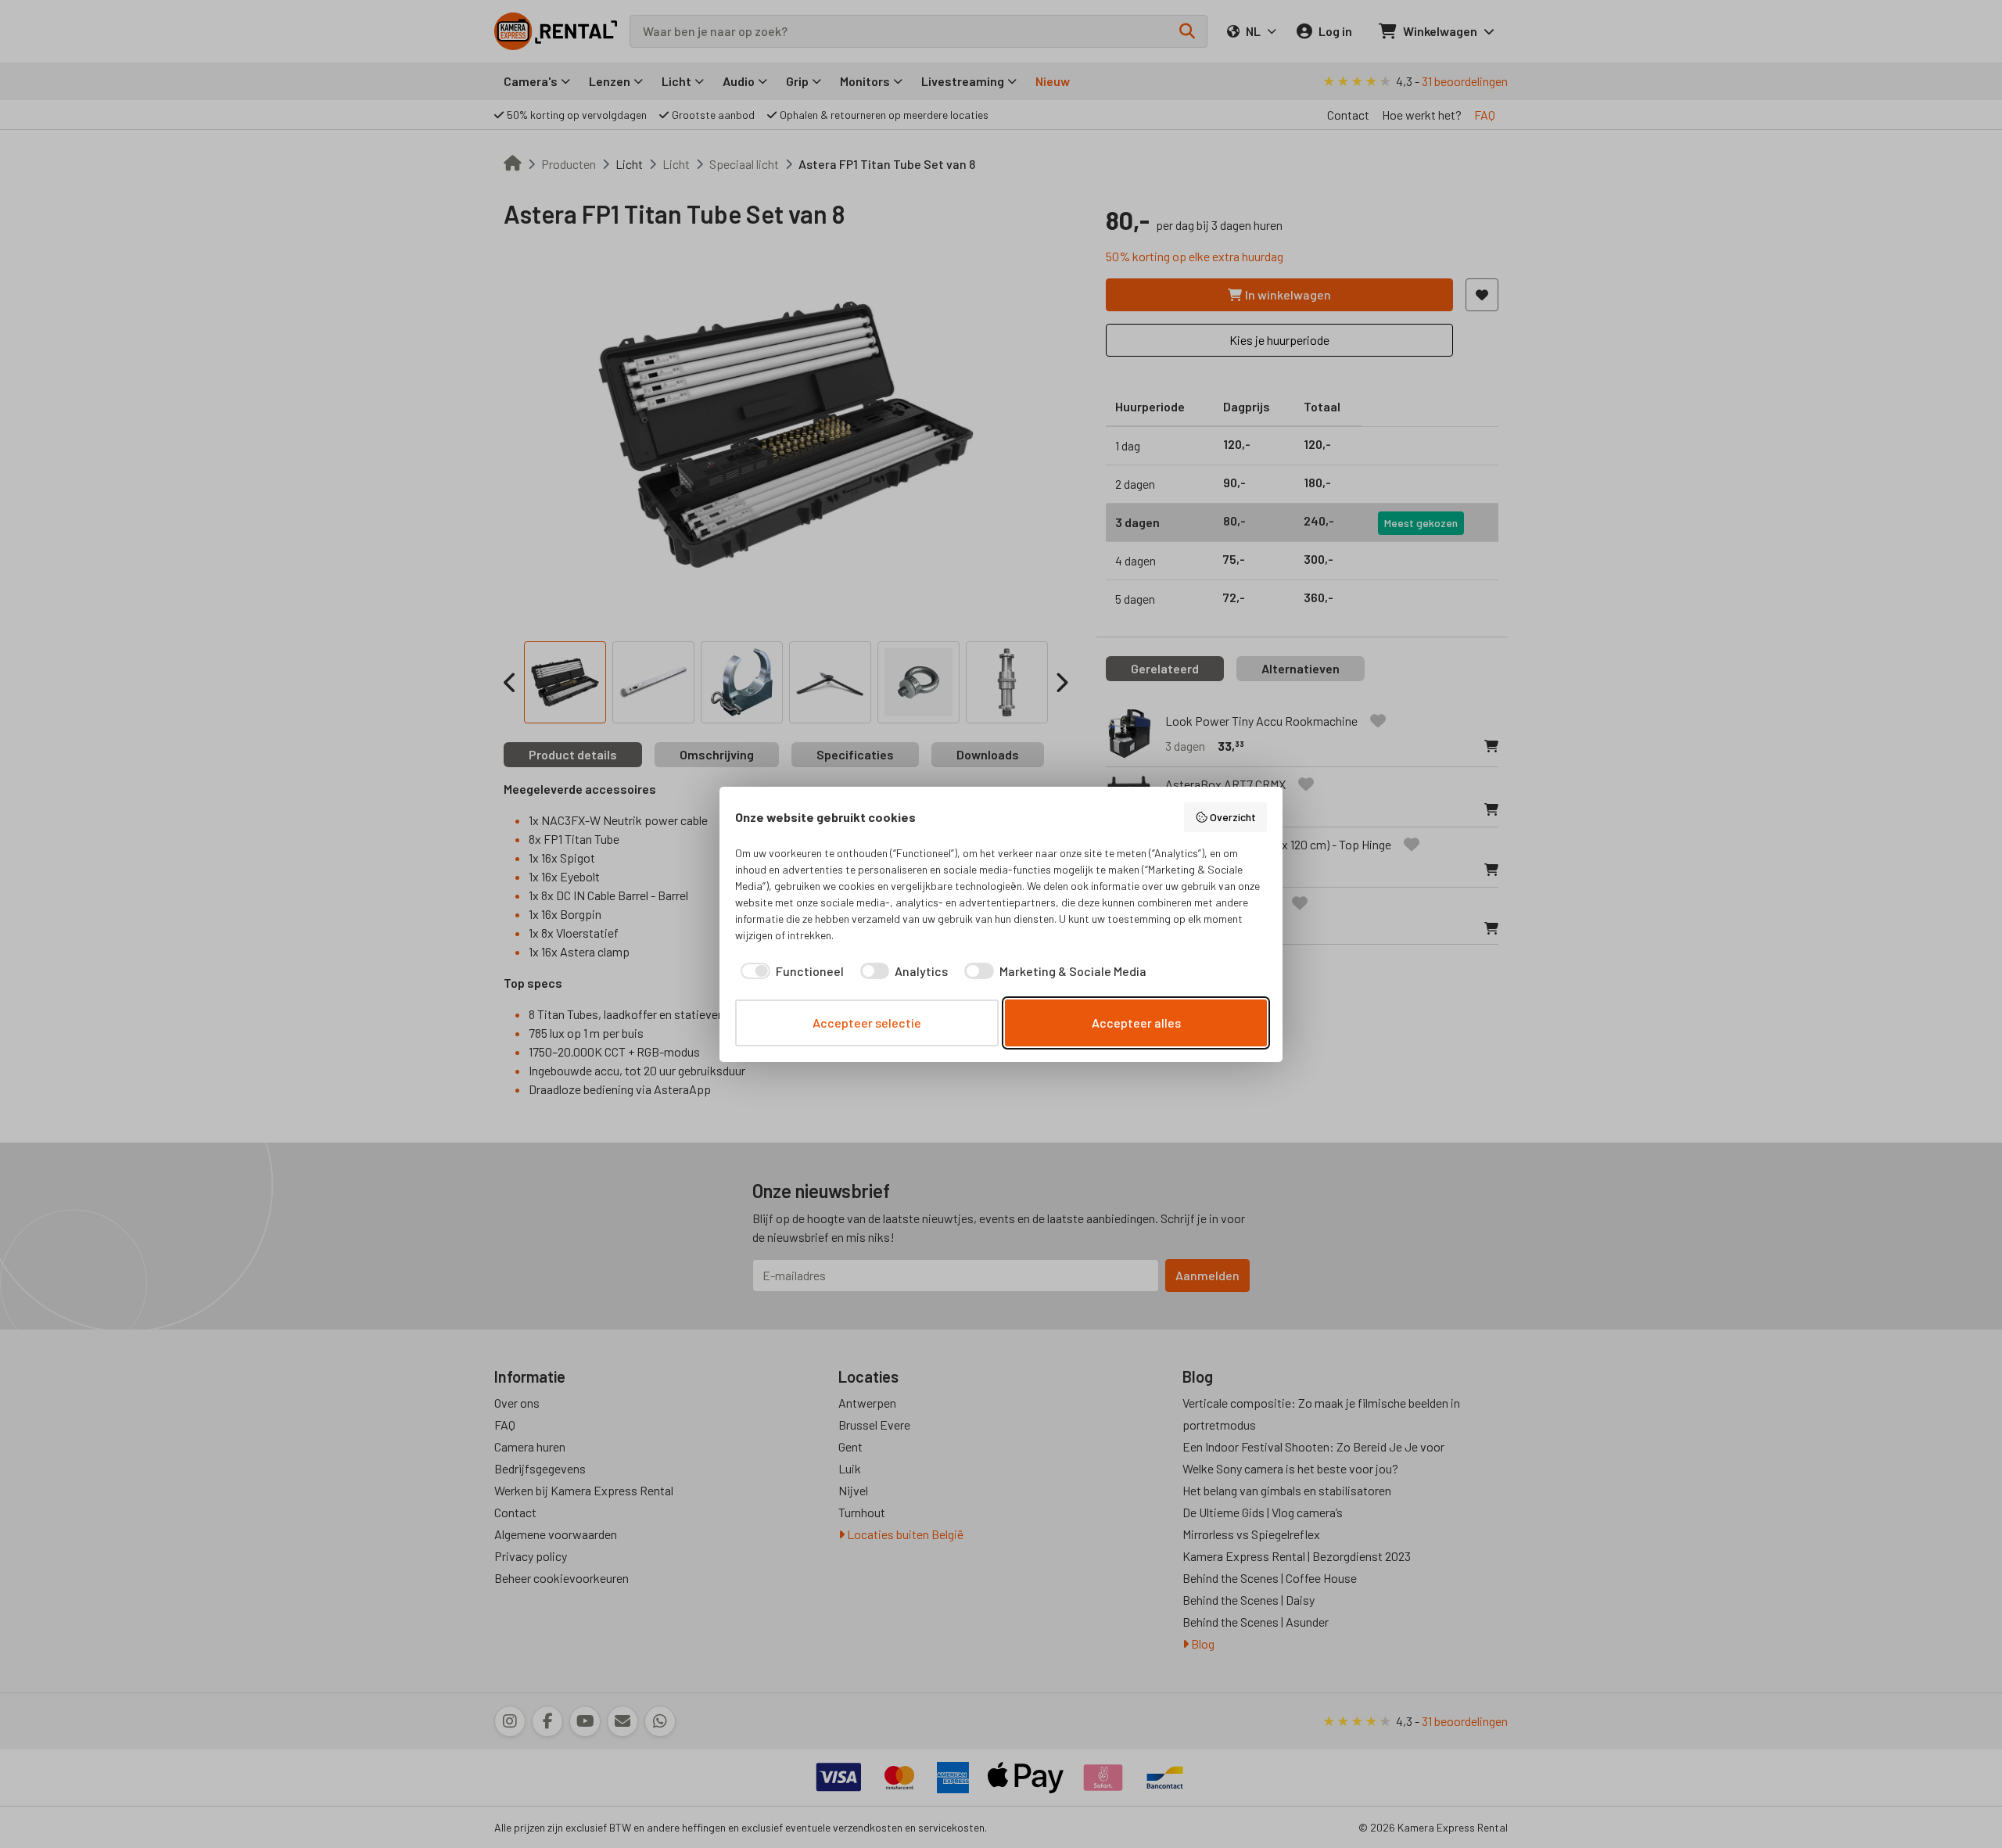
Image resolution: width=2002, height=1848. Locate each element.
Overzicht (1233, 817)
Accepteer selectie (867, 1023)
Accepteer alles (1136, 1023)
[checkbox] (789, 971)
